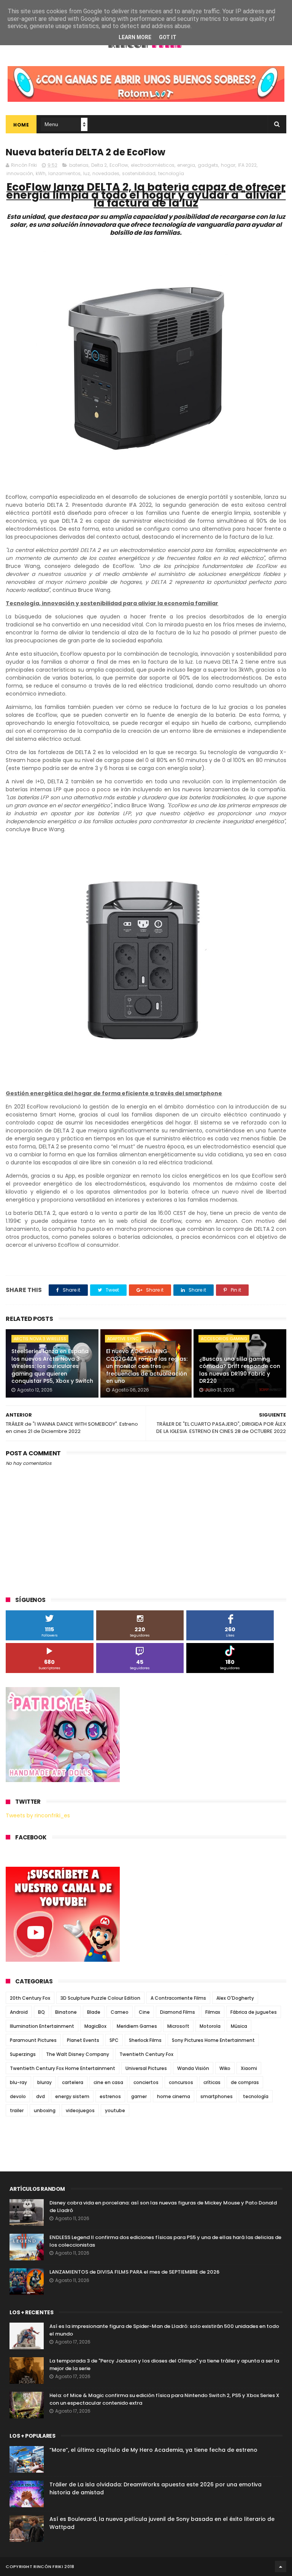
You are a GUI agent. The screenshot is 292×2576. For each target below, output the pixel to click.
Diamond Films (178, 2012)
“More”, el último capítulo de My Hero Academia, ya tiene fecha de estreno (153, 2450)
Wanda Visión (193, 2068)
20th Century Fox (30, 1998)
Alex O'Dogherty (235, 1998)
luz (86, 173)
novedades (106, 173)
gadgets (208, 165)
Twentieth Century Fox (146, 2054)
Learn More (135, 37)
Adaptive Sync (123, 1339)
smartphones (217, 2096)
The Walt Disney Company (78, 2054)
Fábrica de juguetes (254, 2012)
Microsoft (178, 2026)
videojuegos (80, 2110)
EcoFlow (119, 165)
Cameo (120, 2012)
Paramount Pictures (33, 2040)
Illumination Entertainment (42, 2026)
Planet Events (83, 2040)
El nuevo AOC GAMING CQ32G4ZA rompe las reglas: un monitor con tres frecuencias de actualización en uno (147, 1366)
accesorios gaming (224, 1339)
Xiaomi (249, 2068)
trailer (17, 2110)
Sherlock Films (145, 2040)
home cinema (174, 2096)
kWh (41, 173)
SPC (114, 2040)
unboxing (45, 2110)
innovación (20, 173)
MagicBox (95, 2026)
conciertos (146, 2082)
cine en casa (108, 2082)
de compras (245, 2082)
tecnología (171, 173)
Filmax (213, 2012)
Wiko (225, 2068)
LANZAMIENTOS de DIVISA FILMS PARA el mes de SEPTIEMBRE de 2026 (134, 2272)
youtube (115, 2110)
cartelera (73, 2082)
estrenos (110, 2096)
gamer (139, 2096)
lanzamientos (64, 173)
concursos (181, 2082)
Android (19, 2012)
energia (186, 165)
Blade (94, 2012)
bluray (44, 2082)
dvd (40, 2096)
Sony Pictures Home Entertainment (213, 2040)
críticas (212, 2082)
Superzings (23, 2054)
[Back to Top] (281, 2567)
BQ (41, 2012)
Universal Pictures (146, 2068)
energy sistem (72, 2096)
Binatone (66, 2012)
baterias (79, 165)
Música (239, 2026)
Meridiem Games (137, 2026)
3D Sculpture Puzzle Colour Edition (100, 1998)
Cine (144, 2012)
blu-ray (18, 2082)
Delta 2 (99, 165)
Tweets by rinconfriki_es (38, 1815)
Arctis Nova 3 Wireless (40, 1339)
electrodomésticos (153, 165)
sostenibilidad (139, 173)
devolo (18, 2096)
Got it (168, 37)
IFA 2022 (247, 165)
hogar (228, 165)
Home (21, 125)
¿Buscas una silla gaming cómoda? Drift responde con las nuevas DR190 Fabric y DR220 (240, 1370)
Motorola (210, 2026)
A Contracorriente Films (178, 1998)
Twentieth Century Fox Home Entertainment (63, 2068)
